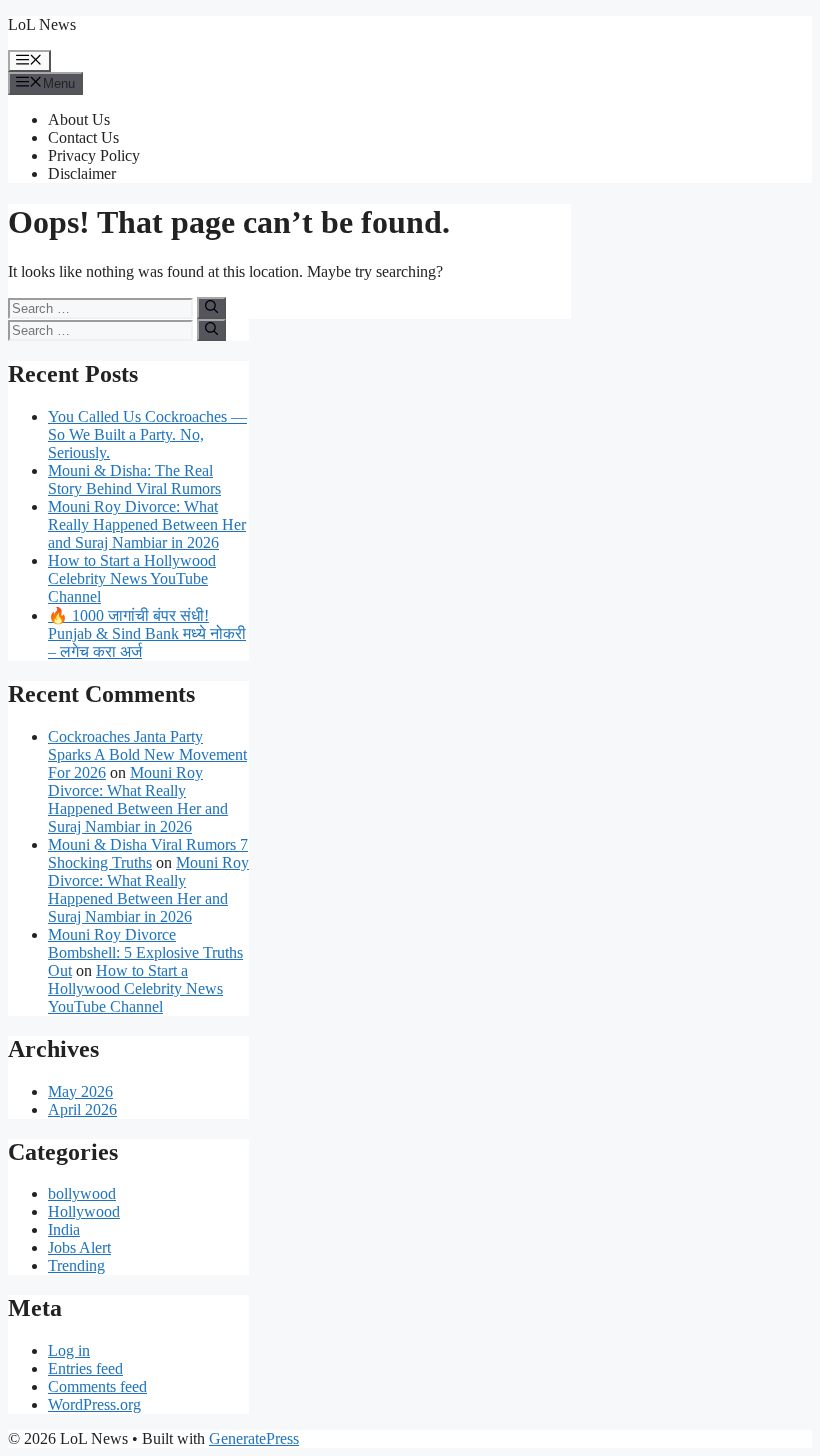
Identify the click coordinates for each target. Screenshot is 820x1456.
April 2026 (82, 1109)
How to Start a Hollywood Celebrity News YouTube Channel (132, 578)
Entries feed (85, 1368)
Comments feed (97, 1386)
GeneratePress (254, 1438)
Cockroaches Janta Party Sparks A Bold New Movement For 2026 (147, 754)
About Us (79, 119)
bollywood (82, 1193)
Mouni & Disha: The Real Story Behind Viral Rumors (134, 479)
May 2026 (80, 1091)
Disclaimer (82, 173)
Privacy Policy (94, 155)
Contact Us (83, 137)
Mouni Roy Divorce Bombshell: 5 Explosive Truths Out (145, 952)
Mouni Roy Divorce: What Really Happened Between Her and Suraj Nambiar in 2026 (147, 524)
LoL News (42, 24)
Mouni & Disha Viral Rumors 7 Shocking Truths (148, 853)
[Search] (211, 308)
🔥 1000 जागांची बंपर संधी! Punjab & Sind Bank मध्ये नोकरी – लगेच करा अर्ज (147, 633)
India (64, 1229)
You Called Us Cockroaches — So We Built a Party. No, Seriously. (147, 434)
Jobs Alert (79, 1247)
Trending (76, 1265)
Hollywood (84, 1211)
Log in (69, 1350)
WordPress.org (94, 1404)
